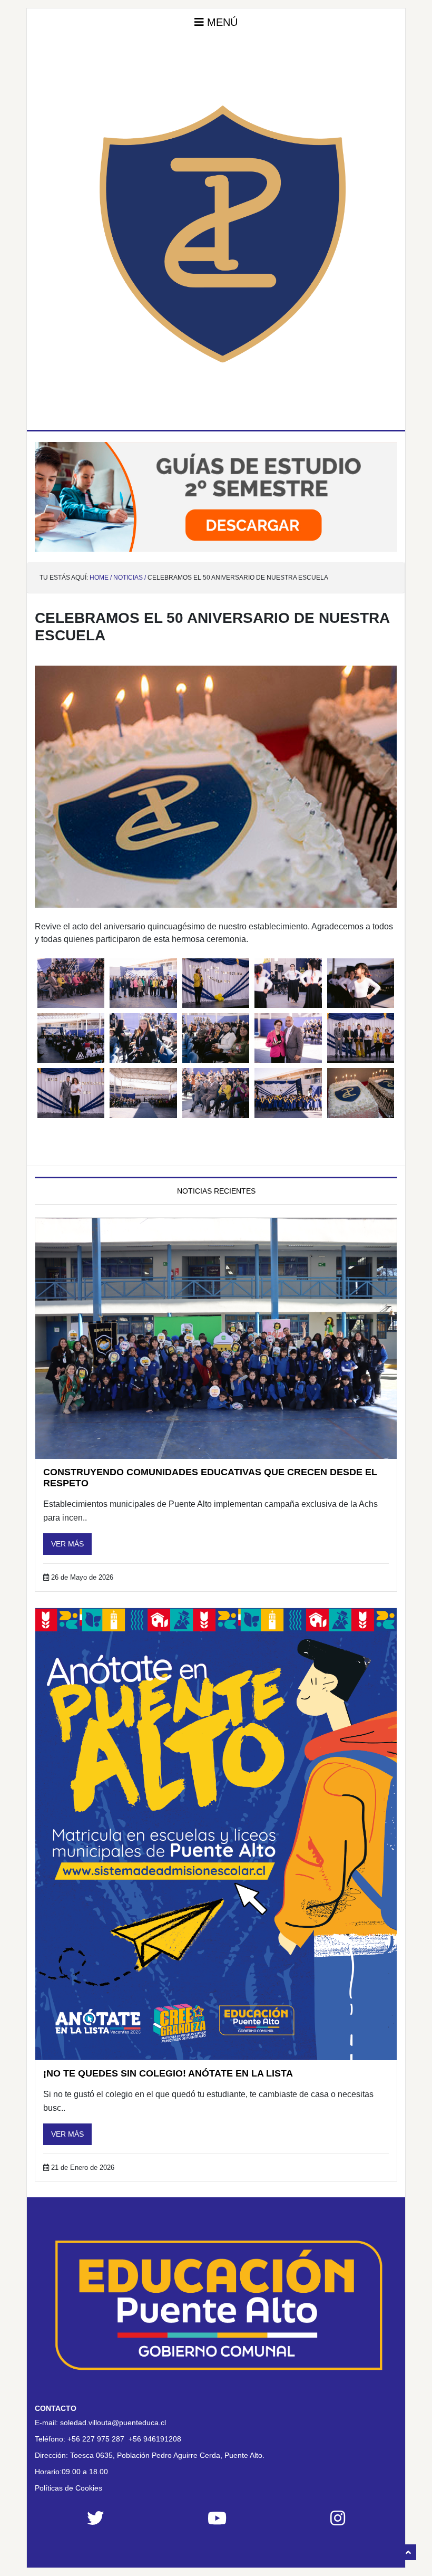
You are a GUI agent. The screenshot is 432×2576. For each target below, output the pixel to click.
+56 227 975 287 (96, 2439)
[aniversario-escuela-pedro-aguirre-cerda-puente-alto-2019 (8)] (143, 1038)
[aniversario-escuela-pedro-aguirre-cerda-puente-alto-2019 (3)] (143, 983)
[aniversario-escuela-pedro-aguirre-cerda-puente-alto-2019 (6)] (361, 983)
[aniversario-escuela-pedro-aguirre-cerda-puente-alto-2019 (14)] (216, 1093)
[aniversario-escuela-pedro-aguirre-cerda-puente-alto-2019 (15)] (288, 1093)
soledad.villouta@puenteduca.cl (113, 2423)
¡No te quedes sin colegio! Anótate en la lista (168, 2073)
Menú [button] (221, 22)
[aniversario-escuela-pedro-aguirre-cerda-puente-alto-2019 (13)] (143, 1093)
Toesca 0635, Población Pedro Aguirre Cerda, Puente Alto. (167, 2455)
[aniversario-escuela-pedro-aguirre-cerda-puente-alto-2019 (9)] (216, 1038)
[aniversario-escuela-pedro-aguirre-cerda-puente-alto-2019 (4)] (216, 983)
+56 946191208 (155, 2439)
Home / (101, 578)
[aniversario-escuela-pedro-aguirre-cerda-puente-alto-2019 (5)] (288, 983)
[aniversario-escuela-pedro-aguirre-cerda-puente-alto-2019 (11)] (361, 1038)
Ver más (67, 1544)
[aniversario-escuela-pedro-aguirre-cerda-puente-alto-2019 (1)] (71, 983)
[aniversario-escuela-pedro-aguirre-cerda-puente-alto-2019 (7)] (71, 1038)
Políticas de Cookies (68, 2488)
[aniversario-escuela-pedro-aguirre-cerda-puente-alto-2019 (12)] (71, 1093)
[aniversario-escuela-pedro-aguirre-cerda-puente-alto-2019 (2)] (361, 1093)
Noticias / (130, 578)
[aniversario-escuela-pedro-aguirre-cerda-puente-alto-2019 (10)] (288, 1038)
